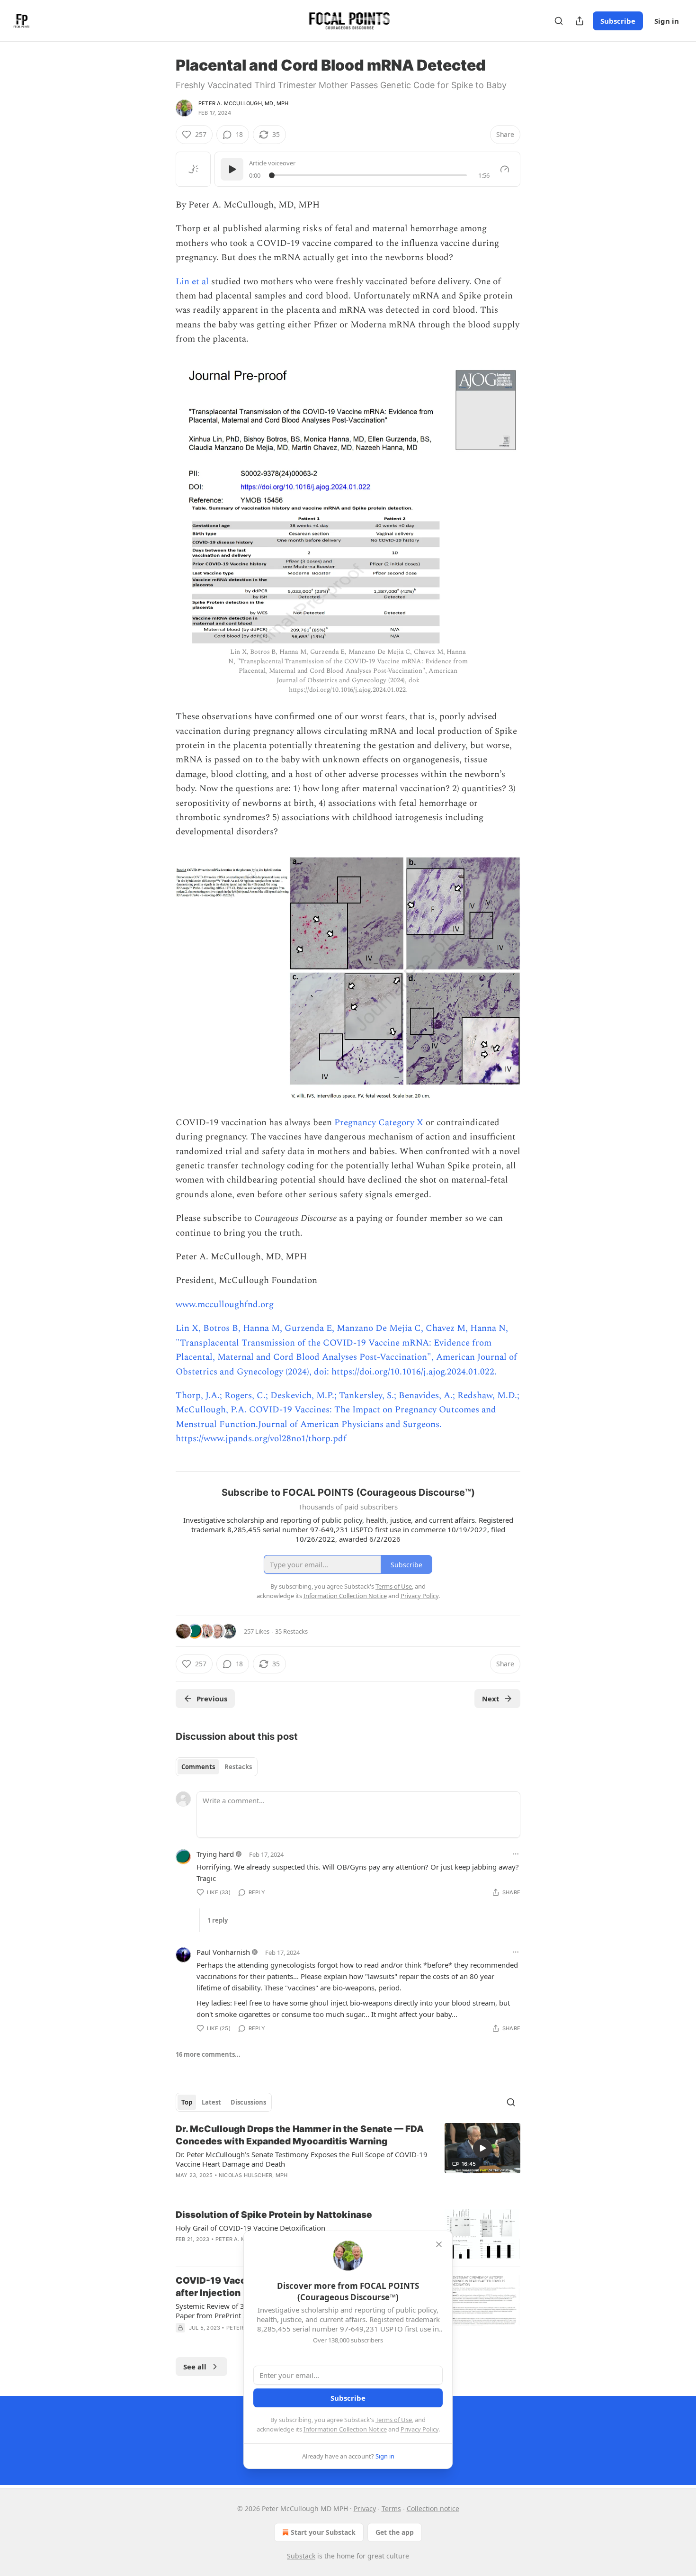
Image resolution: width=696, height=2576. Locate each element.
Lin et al (193, 282)
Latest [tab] (211, 2102)
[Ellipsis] (516, 1854)
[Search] (559, 21)
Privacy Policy (419, 2429)
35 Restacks (291, 1631)
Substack (301, 2556)
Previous (212, 1699)
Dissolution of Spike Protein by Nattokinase (274, 2215)
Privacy (365, 2508)
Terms (391, 2508)
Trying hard (215, 1854)
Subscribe (618, 21)
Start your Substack (323, 2532)
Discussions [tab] (248, 2102)
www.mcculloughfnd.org (225, 1305)
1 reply (218, 1920)
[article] (348, 2158)
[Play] (232, 169)
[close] (439, 2244)
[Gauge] (505, 169)
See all (195, 2367)
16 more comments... (208, 2054)
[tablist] (217, 1767)
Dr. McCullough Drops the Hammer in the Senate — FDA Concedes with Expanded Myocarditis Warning (300, 2135)
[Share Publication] (580, 21)
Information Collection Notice (345, 2429)
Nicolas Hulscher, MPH (253, 2175)
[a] (482, 2148)
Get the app (395, 2532)
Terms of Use (394, 2420)
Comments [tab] (198, 1767)
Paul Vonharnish (223, 1952)
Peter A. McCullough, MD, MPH (244, 103)
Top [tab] (187, 2102)
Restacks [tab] (238, 1767)
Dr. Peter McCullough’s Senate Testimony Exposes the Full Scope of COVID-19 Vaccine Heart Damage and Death (302, 2159)
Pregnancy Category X (379, 1123)
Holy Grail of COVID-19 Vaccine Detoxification (250, 2228)
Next (491, 1699)
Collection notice (433, 2508)
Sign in (667, 21)
